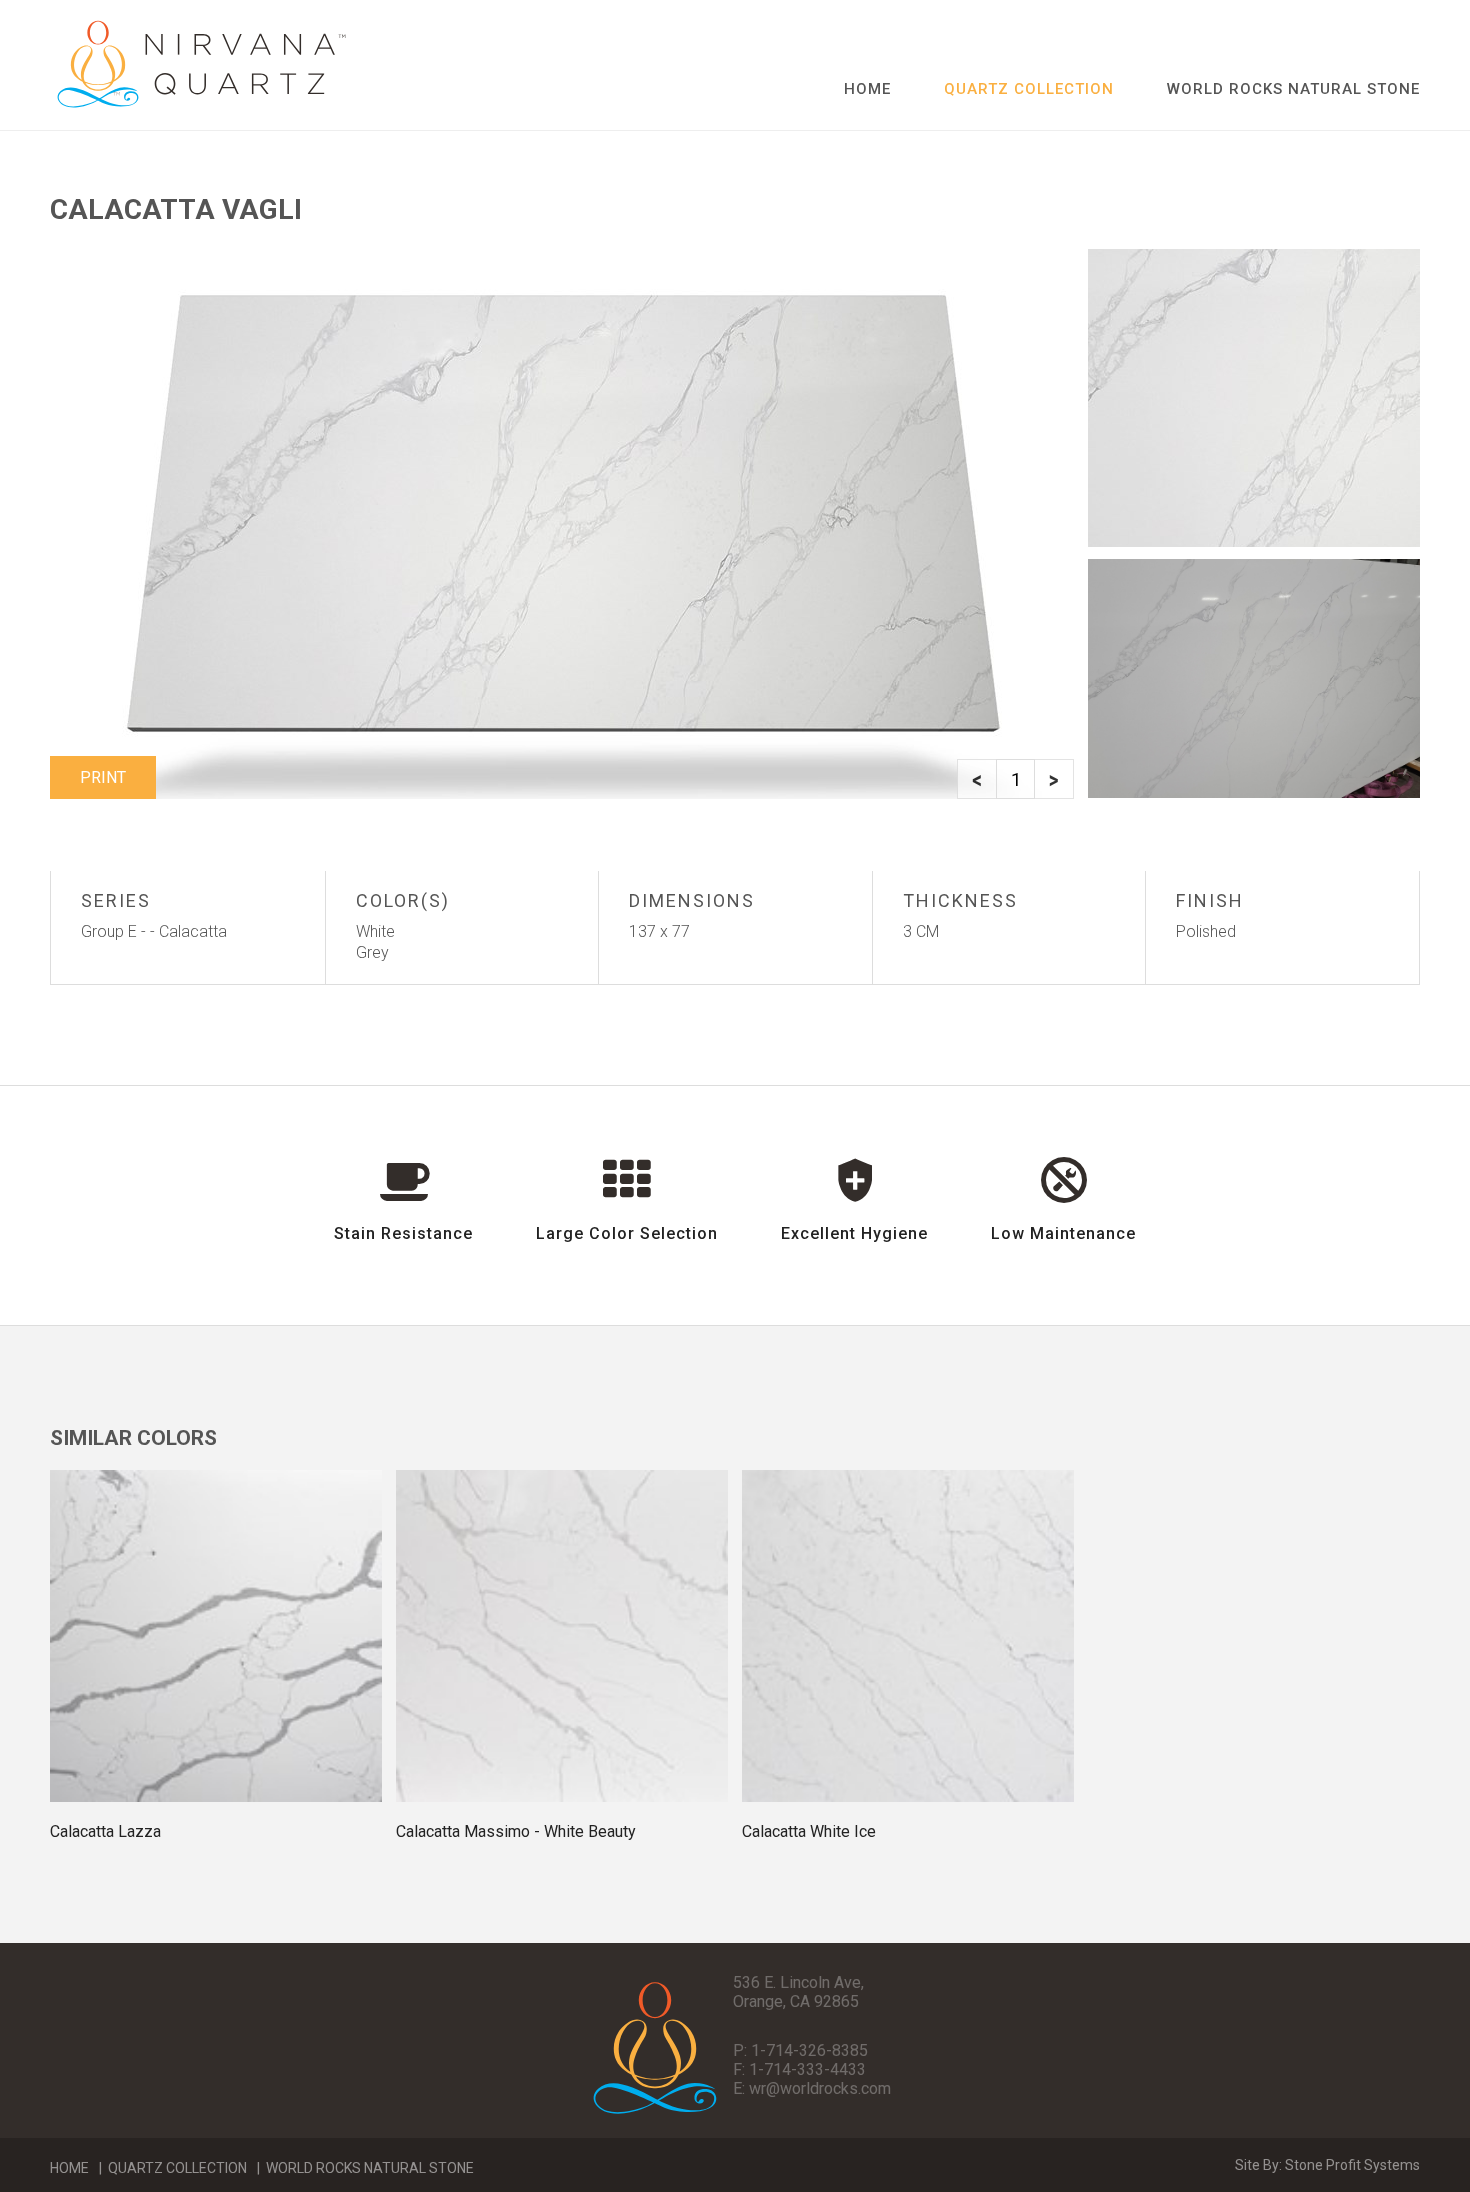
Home (867, 89)
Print (103, 777)
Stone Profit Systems (1352, 2165)
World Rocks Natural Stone (1293, 89)
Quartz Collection (177, 2168)
